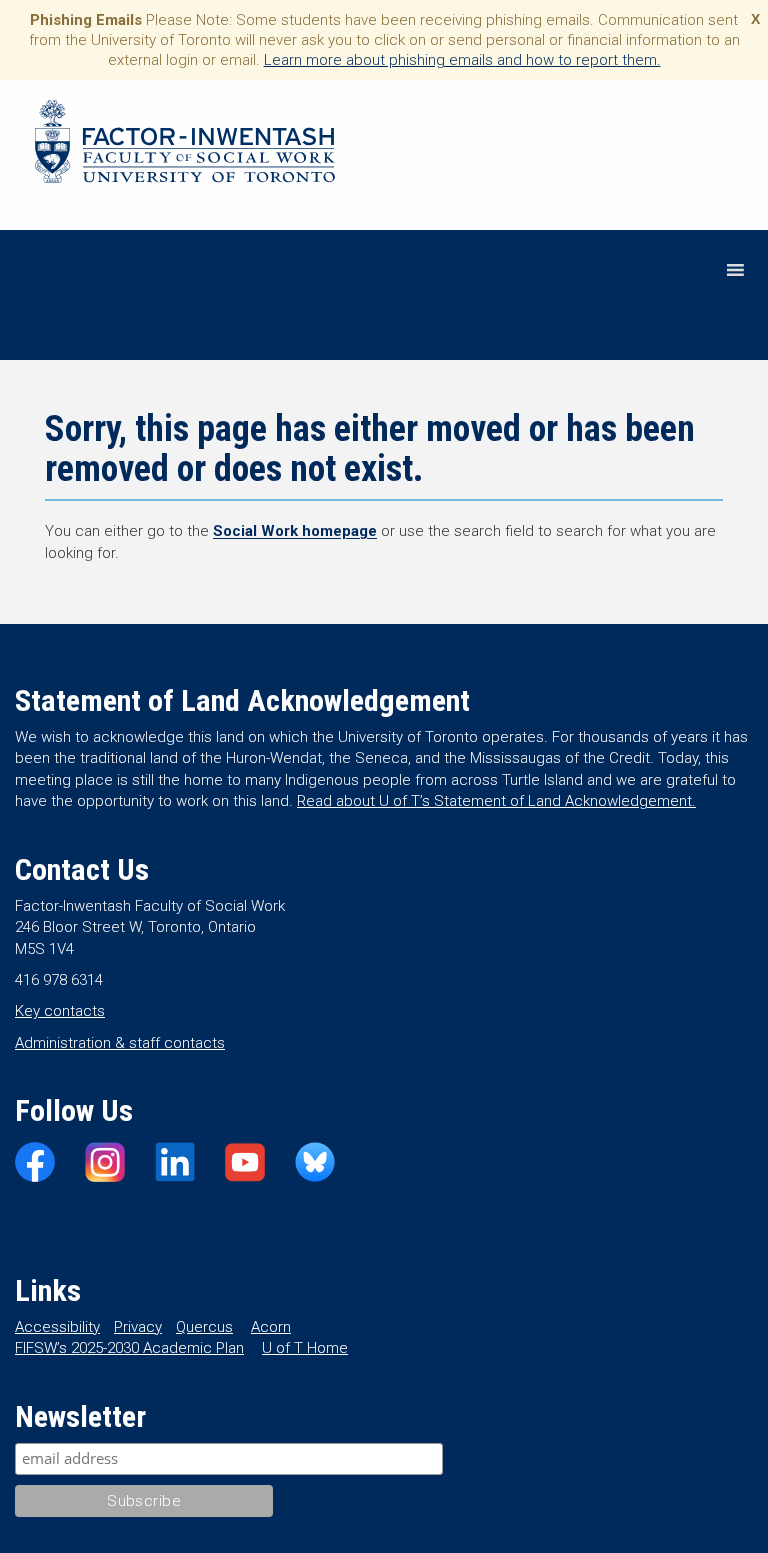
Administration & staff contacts (120, 1043)
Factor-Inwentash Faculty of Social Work (185, 145)
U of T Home (305, 1348)
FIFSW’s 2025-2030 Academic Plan (129, 1348)
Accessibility (57, 1327)
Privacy (138, 1327)
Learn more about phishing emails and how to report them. (462, 60)
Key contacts (60, 1011)
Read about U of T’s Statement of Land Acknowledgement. (496, 801)
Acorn (271, 1327)
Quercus (204, 1327)
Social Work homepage (295, 531)
